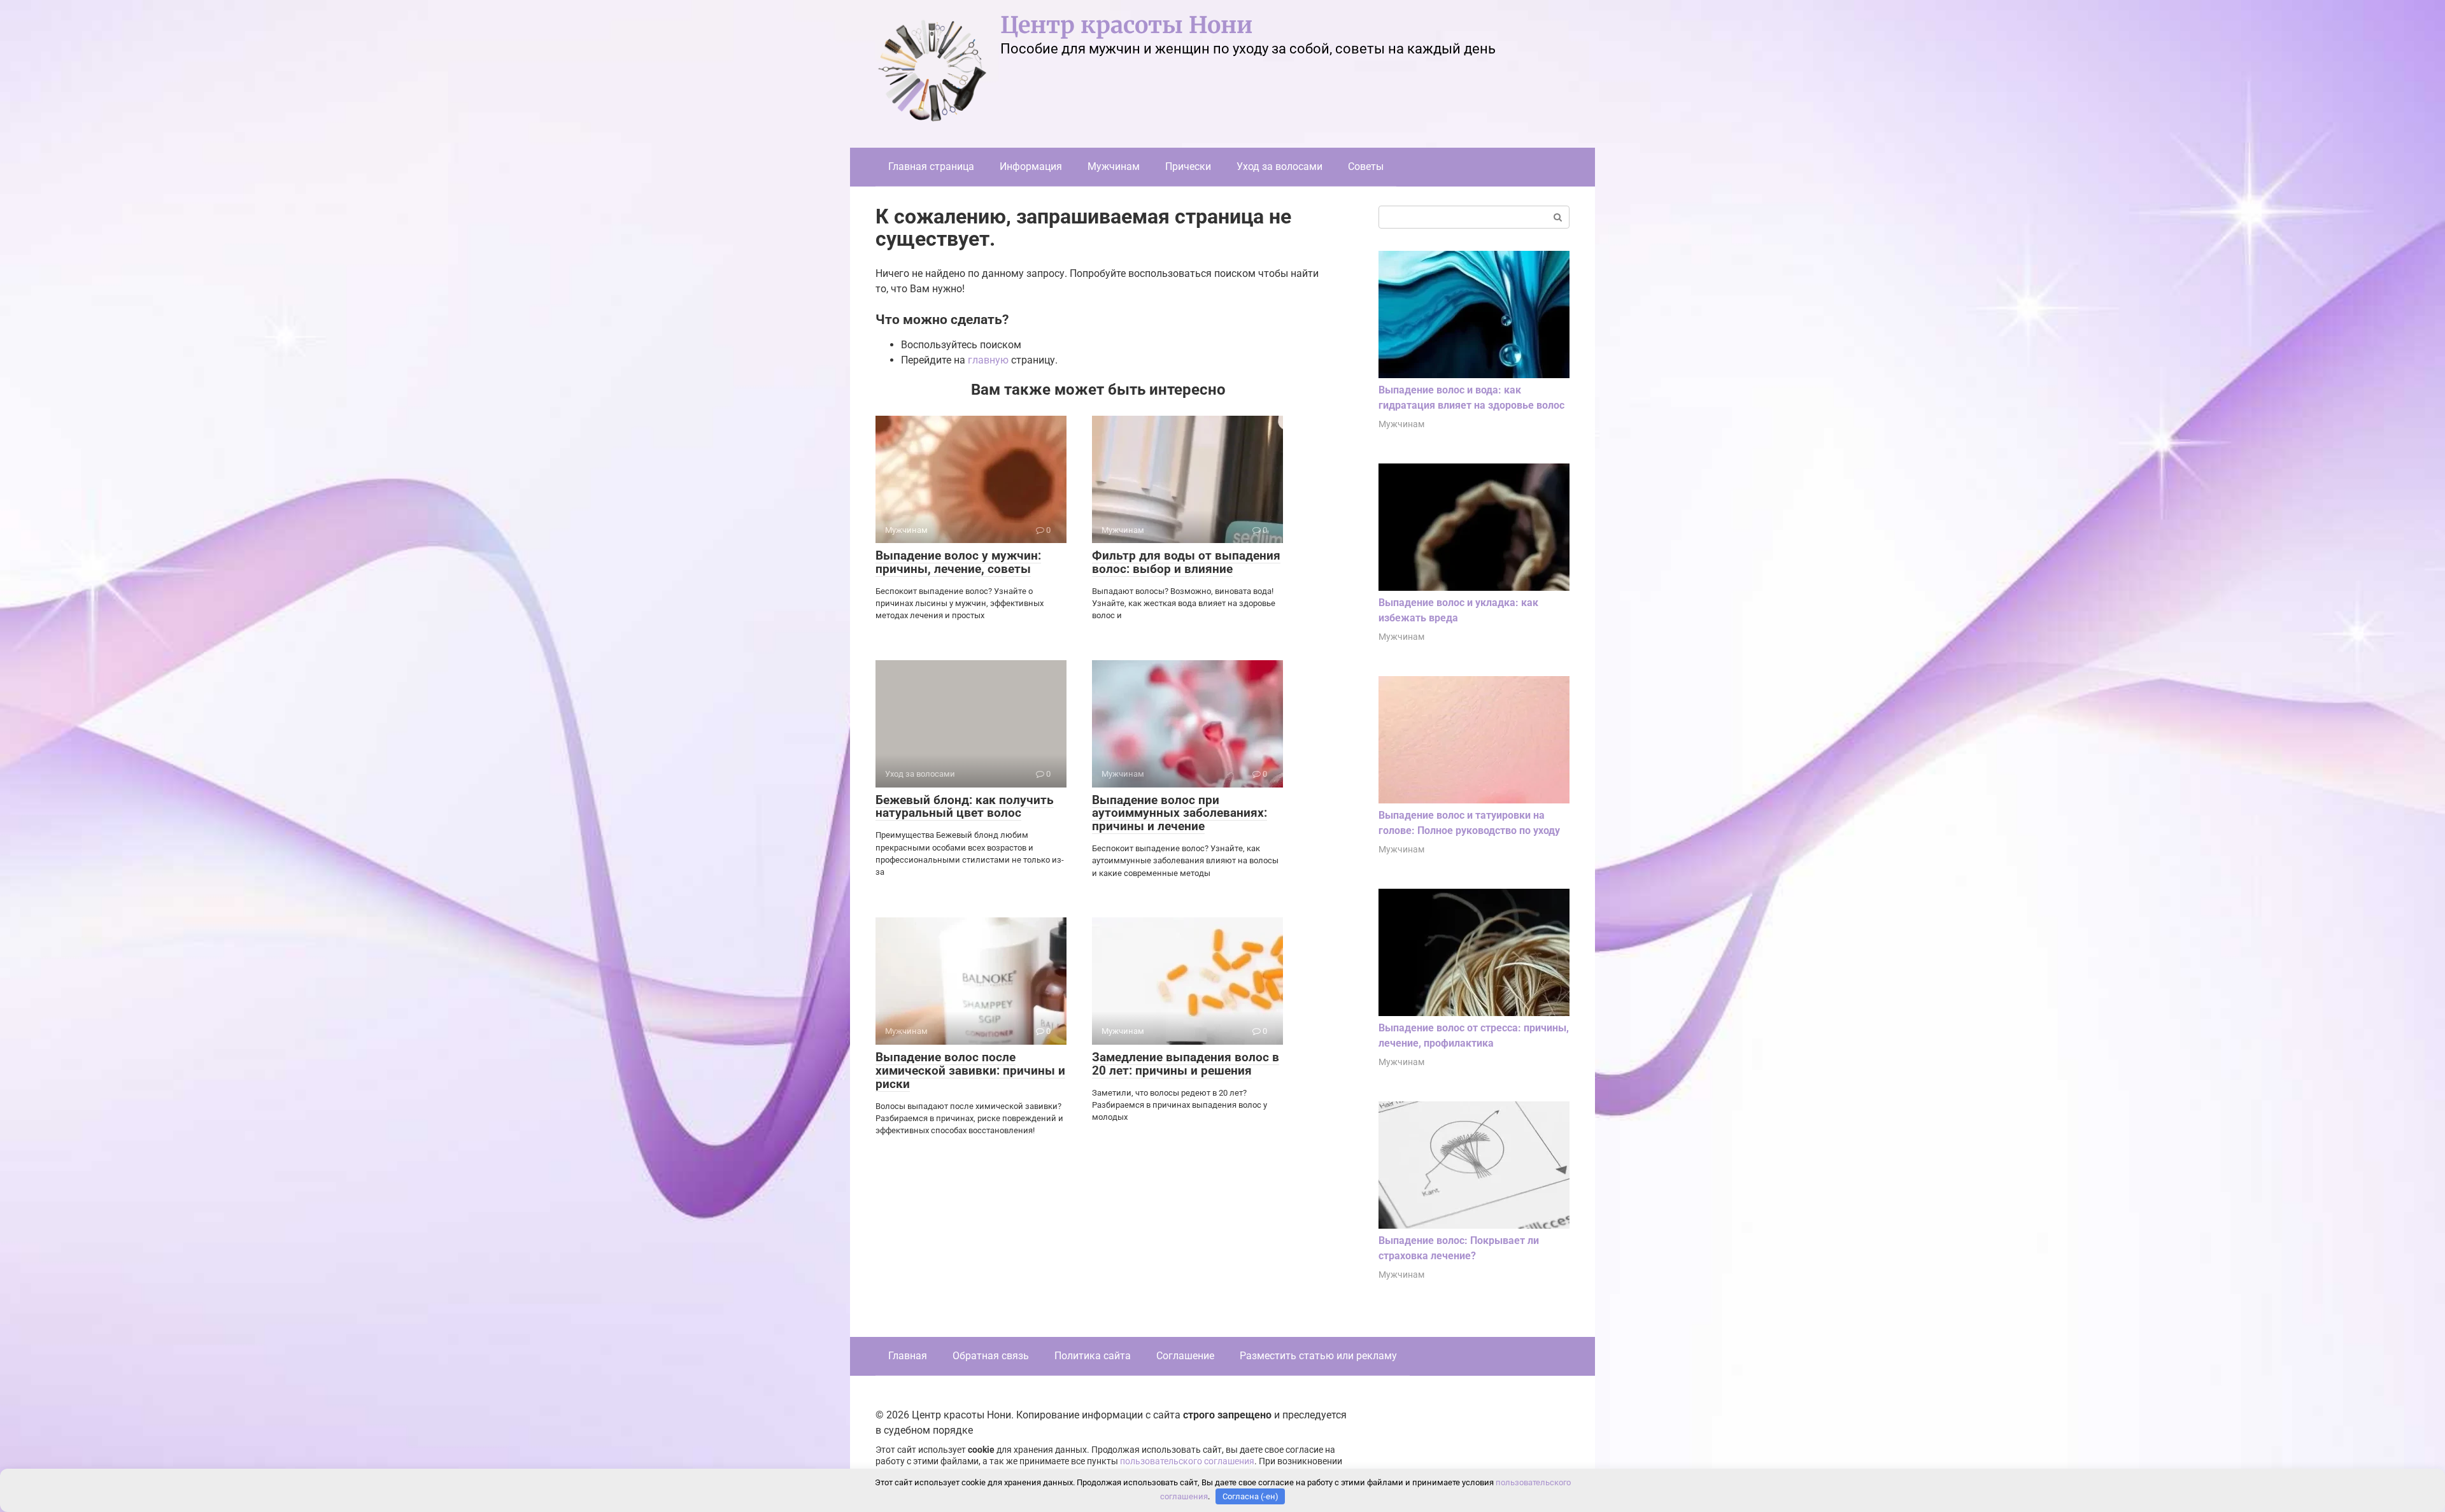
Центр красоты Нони (1126, 25)
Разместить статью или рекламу (1318, 1356)
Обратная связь (991, 1356)
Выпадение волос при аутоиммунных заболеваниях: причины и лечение (1180, 813)
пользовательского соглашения (1187, 1461)
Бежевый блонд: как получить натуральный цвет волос (965, 807)
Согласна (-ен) (1251, 1496)
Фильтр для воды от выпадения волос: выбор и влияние (1186, 562)
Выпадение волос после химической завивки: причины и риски (970, 1070)
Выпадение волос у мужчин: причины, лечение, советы (958, 562)
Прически (1188, 166)
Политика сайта (1093, 1356)
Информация (1031, 166)
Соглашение (1185, 1356)
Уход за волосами (1279, 166)
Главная (908, 1356)
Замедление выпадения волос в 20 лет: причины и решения (1186, 1064)
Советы (1366, 166)
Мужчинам (1114, 166)
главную (988, 360)
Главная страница (931, 166)
